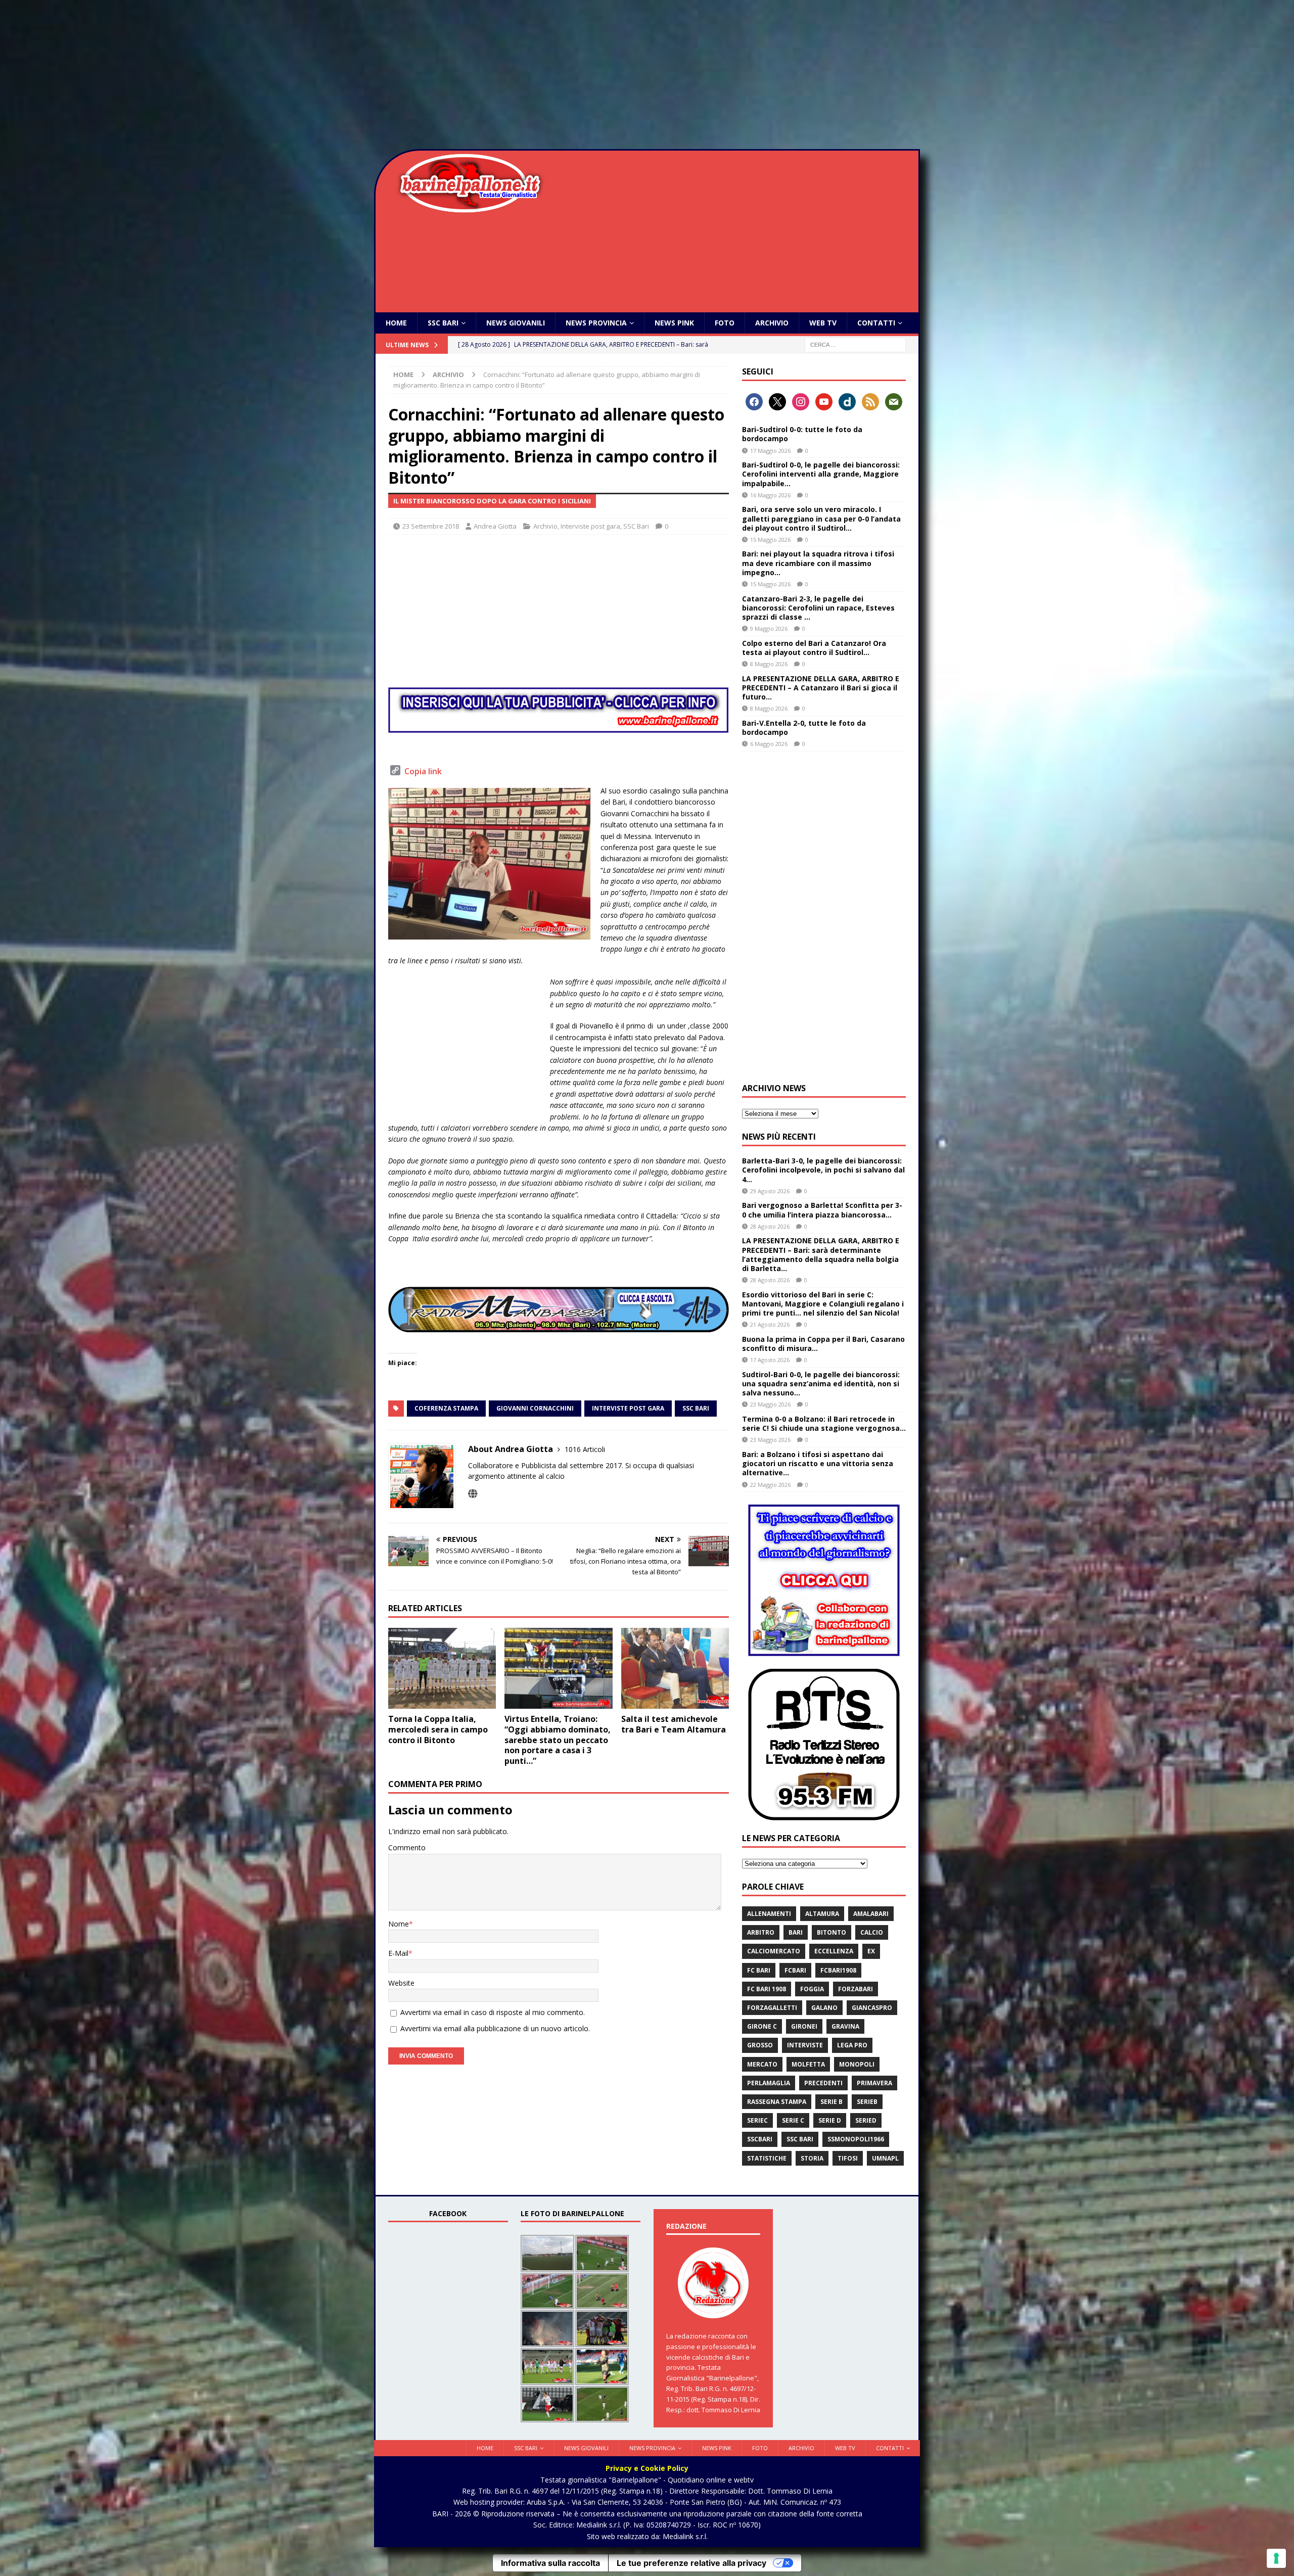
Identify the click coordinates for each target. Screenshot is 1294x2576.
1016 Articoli (585, 1449)
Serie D (830, 2120)
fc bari (759, 1970)
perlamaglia (769, 2083)
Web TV (823, 323)
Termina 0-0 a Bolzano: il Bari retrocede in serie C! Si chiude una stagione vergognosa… (824, 1423)
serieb (867, 2102)
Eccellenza (834, 1951)
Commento (407, 1847)
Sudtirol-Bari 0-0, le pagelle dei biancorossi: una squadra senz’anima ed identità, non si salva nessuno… (821, 1384)
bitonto (831, 1932)
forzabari (856, 1989)
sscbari (760, 2139)
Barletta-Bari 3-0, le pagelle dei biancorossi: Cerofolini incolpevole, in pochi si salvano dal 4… (823, 1170)
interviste (805, 2045)
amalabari (871, 1914)
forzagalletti (772, 2008)
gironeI (804, 2026)
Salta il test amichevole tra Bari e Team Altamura (674, 1724)
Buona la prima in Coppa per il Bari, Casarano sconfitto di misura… (823, 1344)
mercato (762, 2064)
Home (396, 323)
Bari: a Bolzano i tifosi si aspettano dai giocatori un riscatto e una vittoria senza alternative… (818, 1463)
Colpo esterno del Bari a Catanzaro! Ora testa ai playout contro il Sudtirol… (814, 648)
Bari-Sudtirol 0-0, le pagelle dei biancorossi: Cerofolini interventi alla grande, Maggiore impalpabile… (821, 474)
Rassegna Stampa (777, 2102)
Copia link (423, 771)
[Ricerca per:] (855, 344)
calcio (872, 1932)
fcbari (795, 1970)
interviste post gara (628, 1408)
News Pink (674, 323)
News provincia (596, 323)
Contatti (876, 323)
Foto (725, 323)
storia (812, 2158)
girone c (762, 2026)
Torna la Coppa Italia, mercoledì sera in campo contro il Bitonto (438, 1729)
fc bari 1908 (767, 1989)
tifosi (848, 2158)
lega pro (852, 2045)
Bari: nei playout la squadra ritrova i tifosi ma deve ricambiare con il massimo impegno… (818, 563)
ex (871, 1951)
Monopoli (857, 2064)
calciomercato (774, 1951)
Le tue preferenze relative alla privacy (691, 2563)
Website (401, 1983)
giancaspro (872, 2008)
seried (866, 2120)
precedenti (823, 2083)
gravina (845, 2026)
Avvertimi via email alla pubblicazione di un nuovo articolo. (495, 2028)
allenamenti (769, 1914)
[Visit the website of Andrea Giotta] (473, 1494)
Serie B (831, 2102)
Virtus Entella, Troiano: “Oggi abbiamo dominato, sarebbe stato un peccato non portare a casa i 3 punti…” (558, 1740)
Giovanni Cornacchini (535, 1408)
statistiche (767, 2158)
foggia (812, 1989)
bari (796, 1932)
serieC (757, 2120)
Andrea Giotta (495, 526)
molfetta (808, 2064)
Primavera (874, 2083)
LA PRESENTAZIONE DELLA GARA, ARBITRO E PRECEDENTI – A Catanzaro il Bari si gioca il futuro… (821, 688)
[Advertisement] (647, 76)
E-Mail (398, 1953)
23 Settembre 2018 (431, 526)
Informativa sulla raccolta (550, 2563)
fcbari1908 (838, 1970)
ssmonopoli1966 (856, 2139)
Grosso (760, 2045)
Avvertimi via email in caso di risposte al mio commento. (493, 2012)
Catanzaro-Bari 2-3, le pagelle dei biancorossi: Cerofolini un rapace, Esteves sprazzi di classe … (818, 608)
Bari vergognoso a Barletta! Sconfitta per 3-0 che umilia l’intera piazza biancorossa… (822, 1210)
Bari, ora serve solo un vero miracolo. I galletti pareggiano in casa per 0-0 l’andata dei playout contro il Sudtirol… (821, 518)
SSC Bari (443, 323)
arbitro (761, 1932)
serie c (793, 2120)
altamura (822, 1914)
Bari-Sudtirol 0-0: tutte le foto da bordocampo (802, 434)
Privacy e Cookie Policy (647, 2468)
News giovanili (516, 323)
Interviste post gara (590, 526)
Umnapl (885, 2158)
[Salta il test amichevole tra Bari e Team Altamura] (675, 1668)
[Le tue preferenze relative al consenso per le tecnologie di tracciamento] (1276, 2558)
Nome (399, 1924)
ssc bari (696, 1408)
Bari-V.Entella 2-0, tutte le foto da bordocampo (804, 728)
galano (824, 2008)
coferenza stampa (446, 1408)
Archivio (772, 323)
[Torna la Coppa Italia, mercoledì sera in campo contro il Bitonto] (442, 1668)
